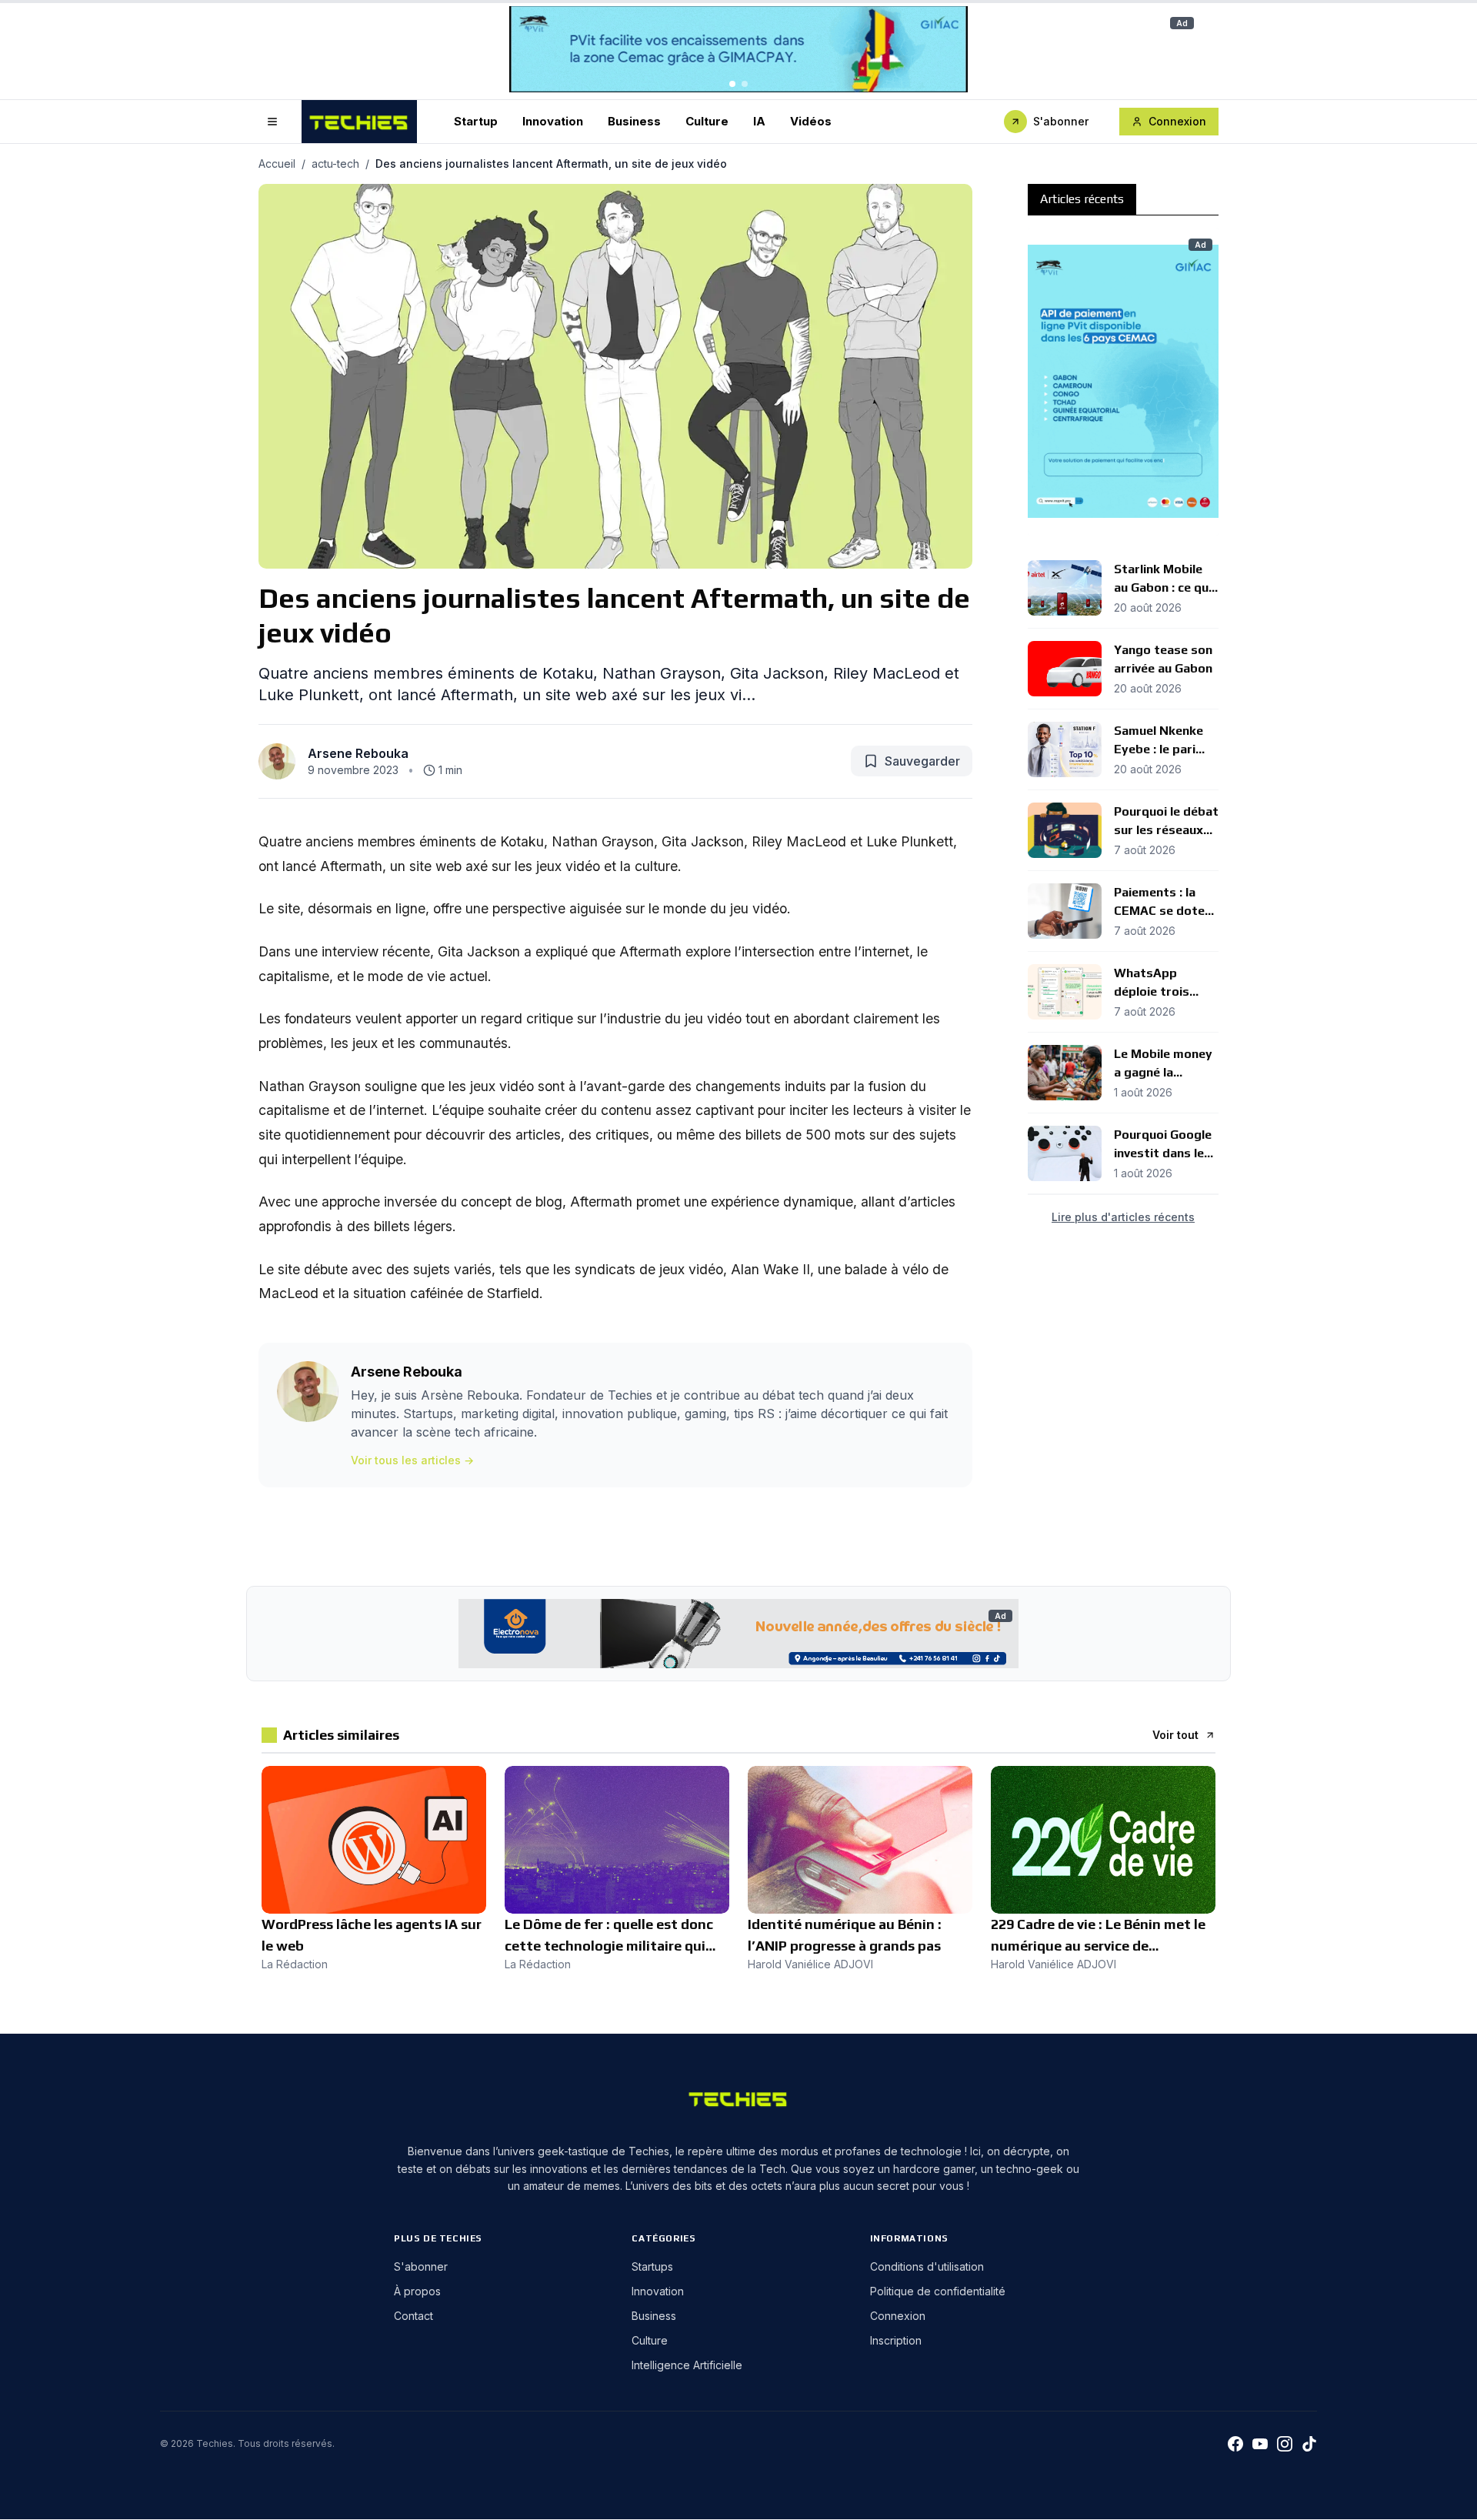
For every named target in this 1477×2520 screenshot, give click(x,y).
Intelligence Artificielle (687, 2365)
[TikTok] (1309, 2444)
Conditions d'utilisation (927, 2266)
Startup (476, 120)
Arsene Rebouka (358, 753)
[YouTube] (1260, 2444)
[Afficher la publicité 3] (1135, 526)
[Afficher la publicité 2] (745, 84)
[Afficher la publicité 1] (732, 84)
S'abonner (1061, 121)
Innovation (553, 120)
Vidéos (811, 120)
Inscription (896, 2340)
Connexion (1177, 121)
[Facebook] (1235, 2444)
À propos (417, 2291)
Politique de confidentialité (938, 2291)
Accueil (277, 164)
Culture (707, 120)
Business (634, 120)
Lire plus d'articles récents (1123, 1217)
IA (759, 120)
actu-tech (335, 164)
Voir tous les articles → (412, 1460)
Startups (652, 2266)
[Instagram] (1285, 2444)
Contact (413, 2316)
